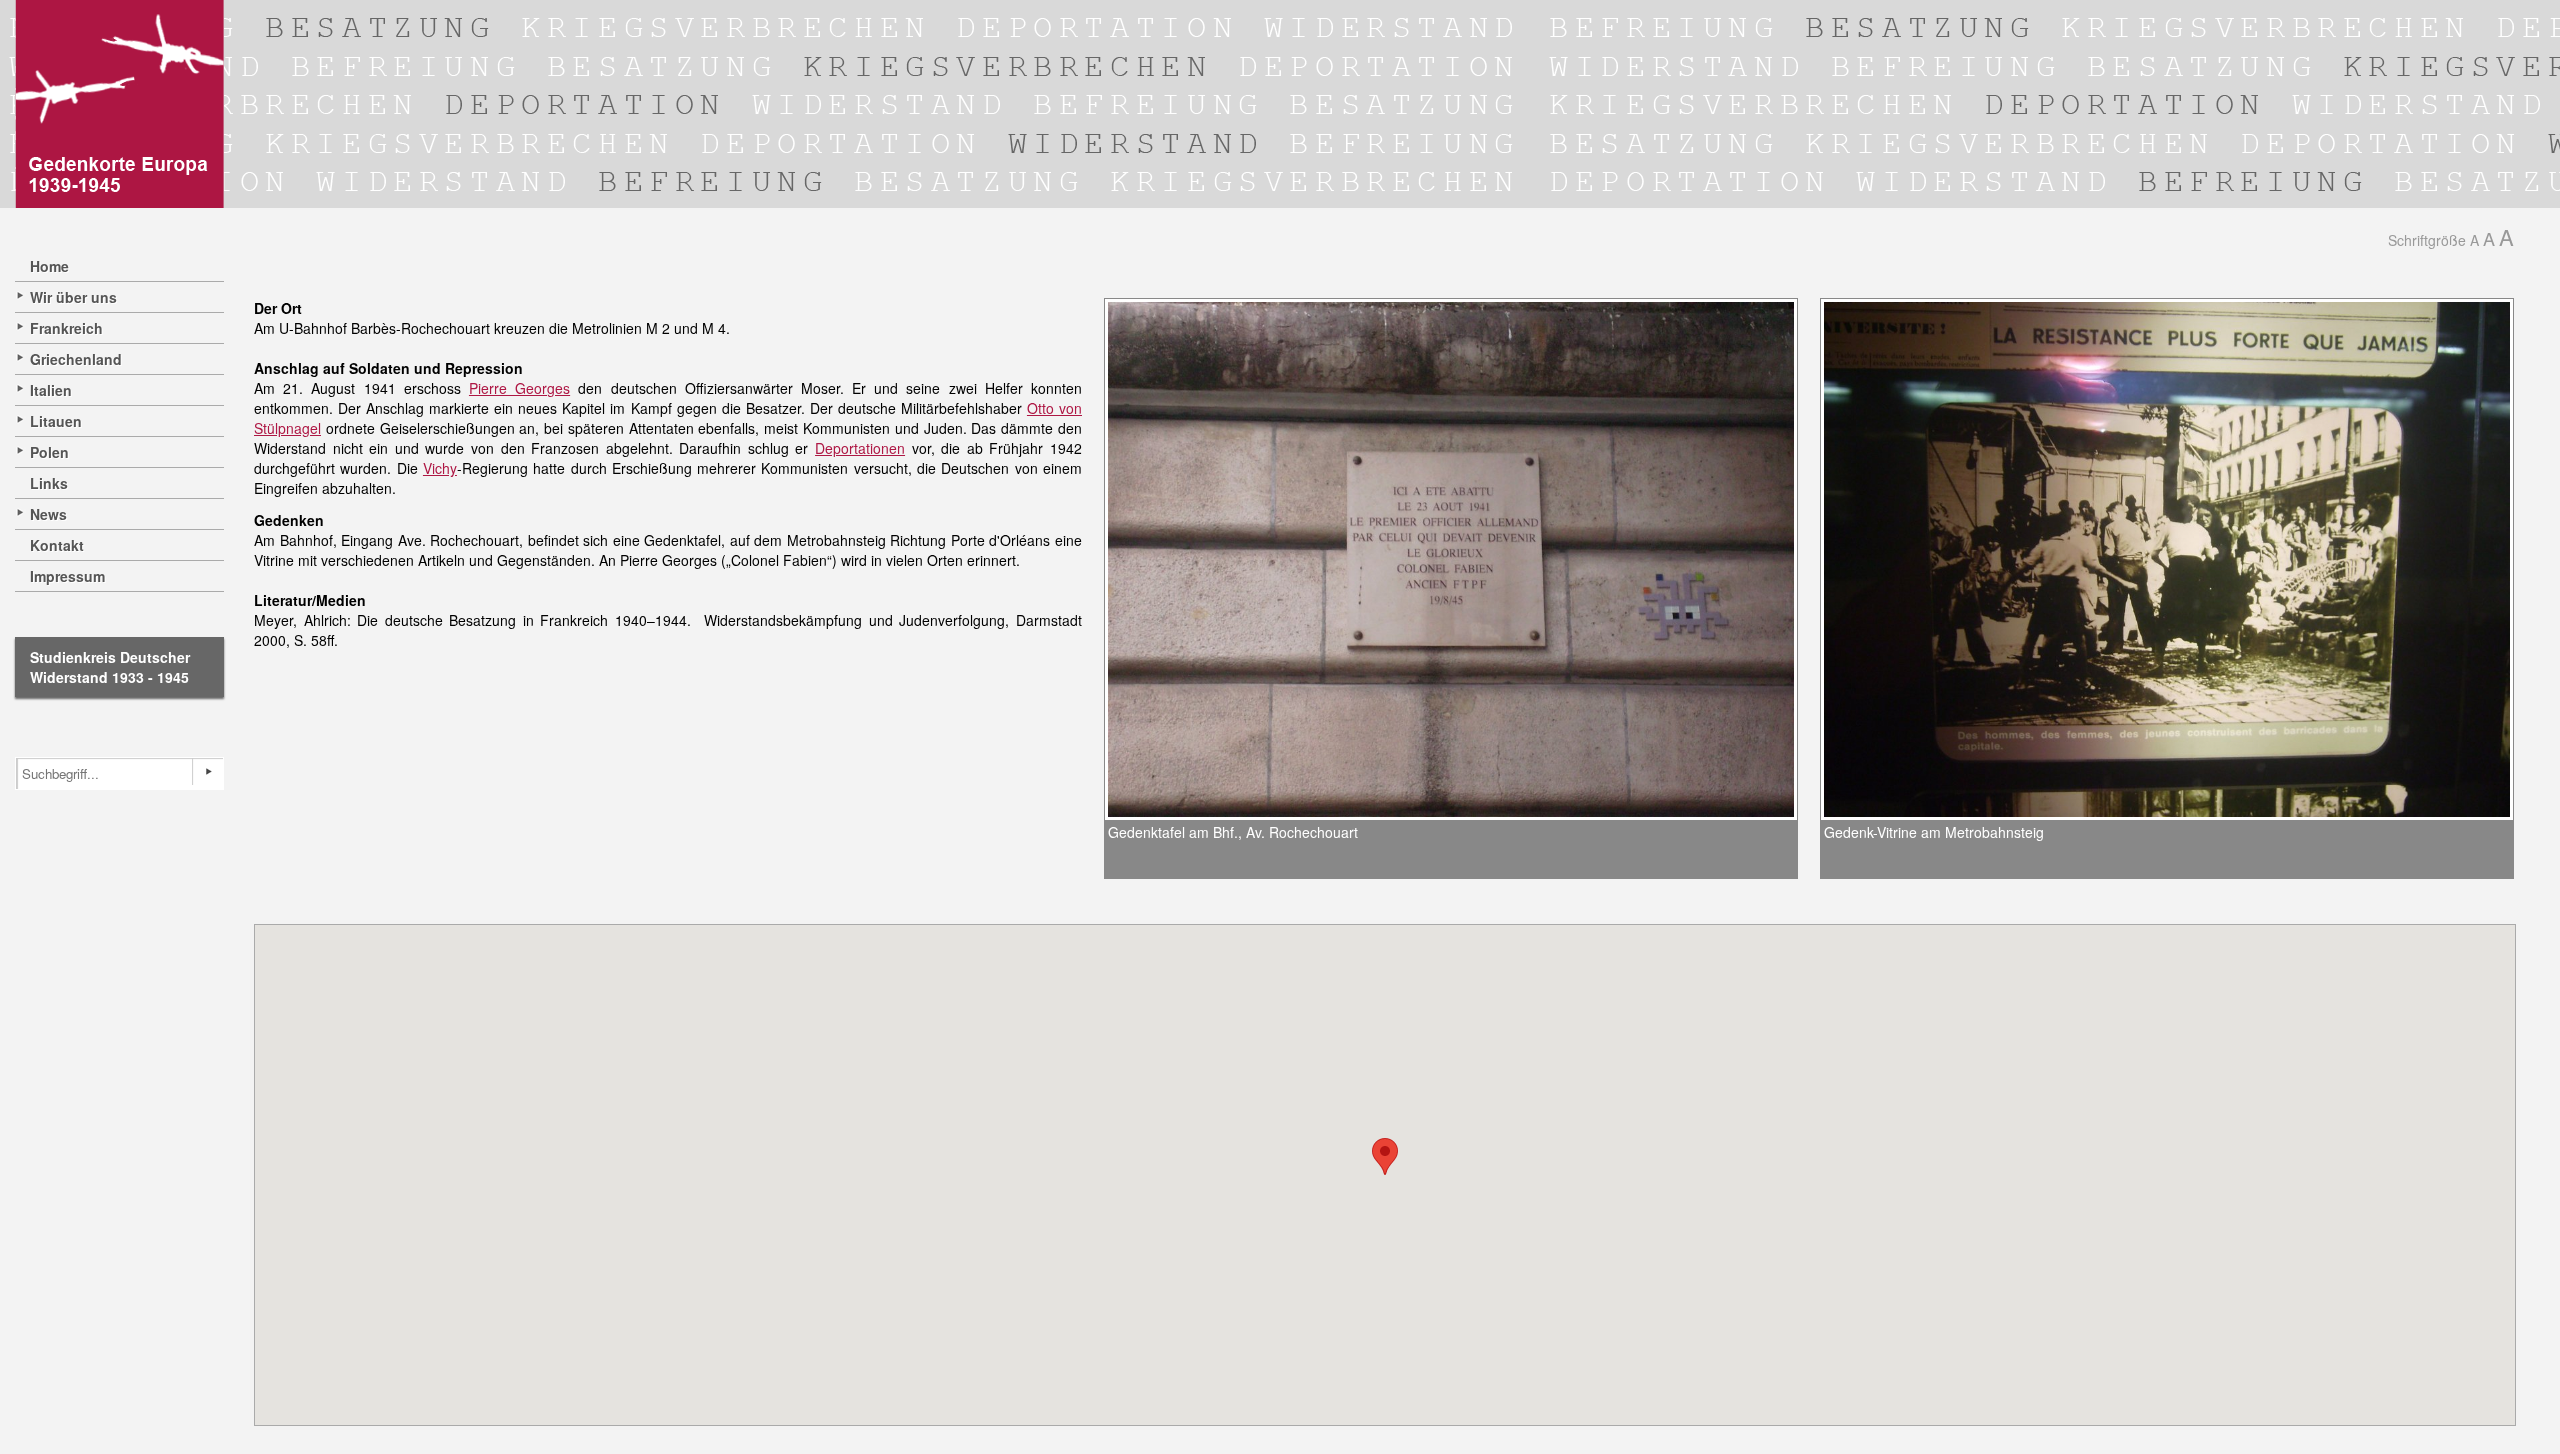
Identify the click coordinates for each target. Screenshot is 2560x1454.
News (48, 514)
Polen (49, 452)
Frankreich (66, 328)
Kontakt (57, 545)
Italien (51, 390)
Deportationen (860, 448)
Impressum (67, 576)
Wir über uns (73, 297)
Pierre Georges (519, 388)
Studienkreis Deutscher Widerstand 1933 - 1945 (110, 667)
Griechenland (76, 359)
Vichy (440, 468)
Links (49, 483)
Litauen (56, 421)
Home (49, 266)
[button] (1385, 1156)
